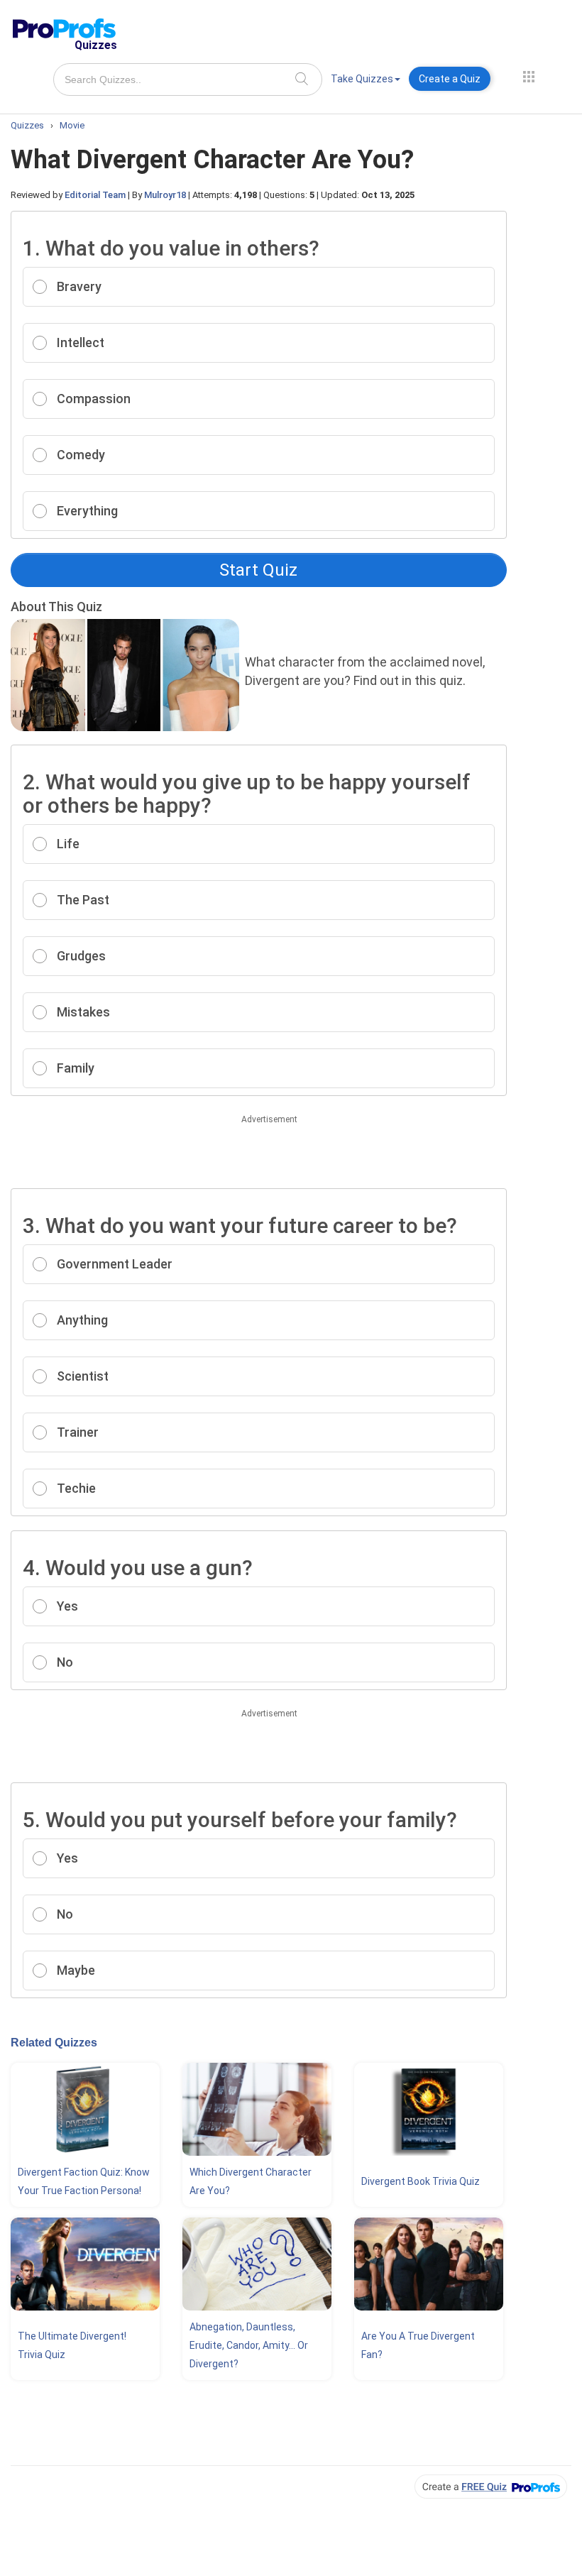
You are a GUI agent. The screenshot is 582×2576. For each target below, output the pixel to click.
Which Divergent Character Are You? (251, 2181)
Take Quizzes (362, 79)
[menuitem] (366, 81)
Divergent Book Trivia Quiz (421, 2181)
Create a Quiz (450, 79)
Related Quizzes (54, 2043)
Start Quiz (258, 570)
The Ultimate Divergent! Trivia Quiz (72, 2345)
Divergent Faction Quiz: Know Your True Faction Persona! (84, 2181)
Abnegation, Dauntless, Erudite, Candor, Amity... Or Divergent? (249, 2345)
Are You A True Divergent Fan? (418, 2345)
